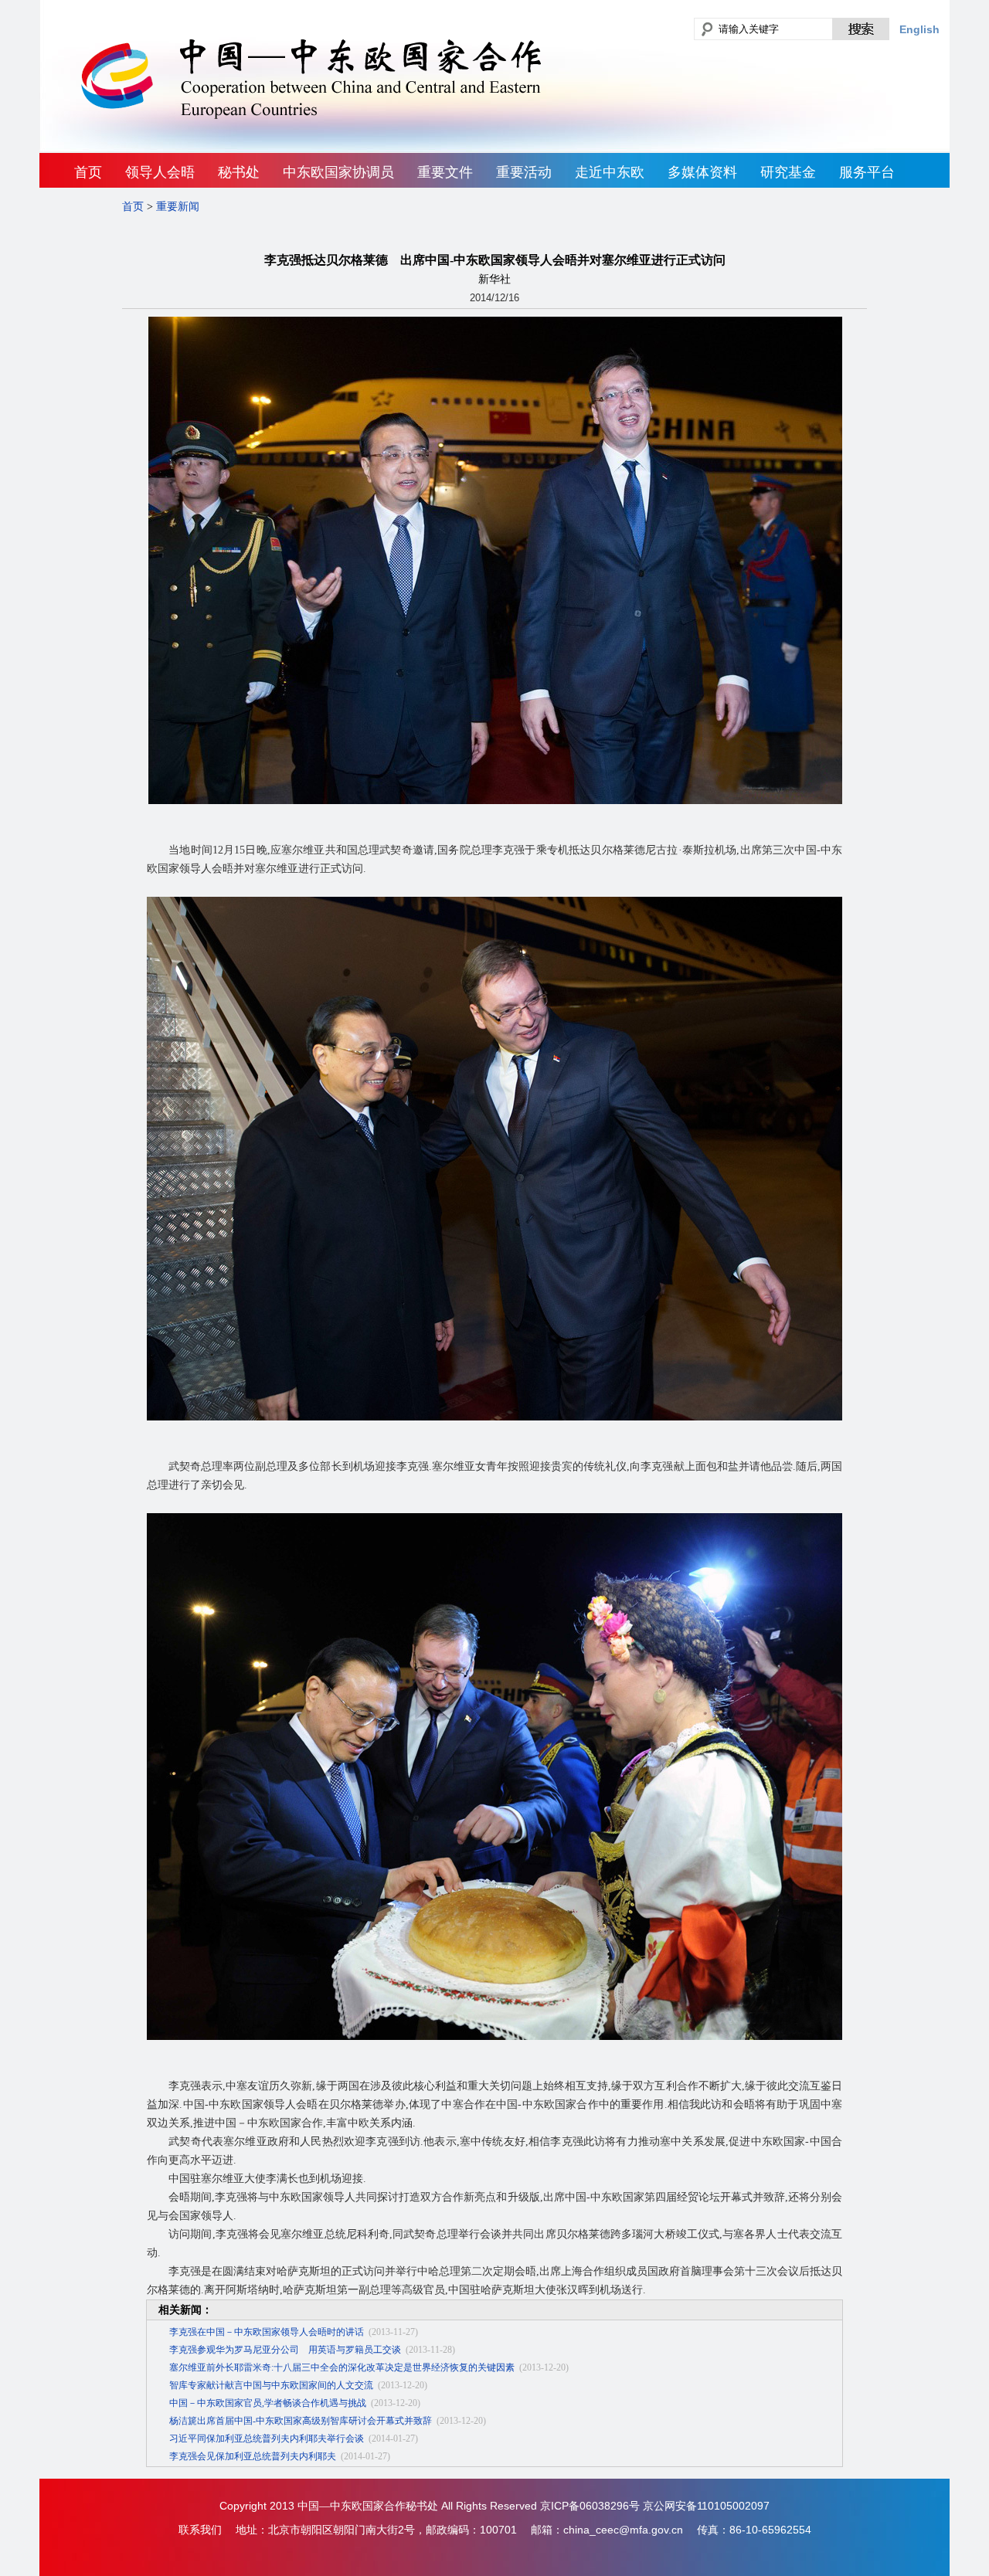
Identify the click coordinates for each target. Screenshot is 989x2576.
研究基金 (788, 172)
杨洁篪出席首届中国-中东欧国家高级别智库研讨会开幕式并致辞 (301, 2421)
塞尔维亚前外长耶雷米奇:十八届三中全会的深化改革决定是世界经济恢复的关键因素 (342, 2367)
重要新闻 (178, 207)
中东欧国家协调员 (338, 172)
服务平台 (867, 172)
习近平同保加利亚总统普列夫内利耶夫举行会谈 (267, 2439)
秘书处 (239, 172)
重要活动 (524, 172)
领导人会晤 (160, 172)
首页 (88, 172)
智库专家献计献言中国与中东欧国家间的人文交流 (271, 2385)
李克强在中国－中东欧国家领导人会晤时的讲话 (267, 2332)
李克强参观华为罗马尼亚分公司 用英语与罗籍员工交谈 (285, 2350)
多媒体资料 (702, 172)
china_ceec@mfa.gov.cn (623, 2530)
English (919, 29)
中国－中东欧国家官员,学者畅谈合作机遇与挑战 (268, 2403)
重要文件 (445, 172)
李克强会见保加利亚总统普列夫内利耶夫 (253, 2456)
